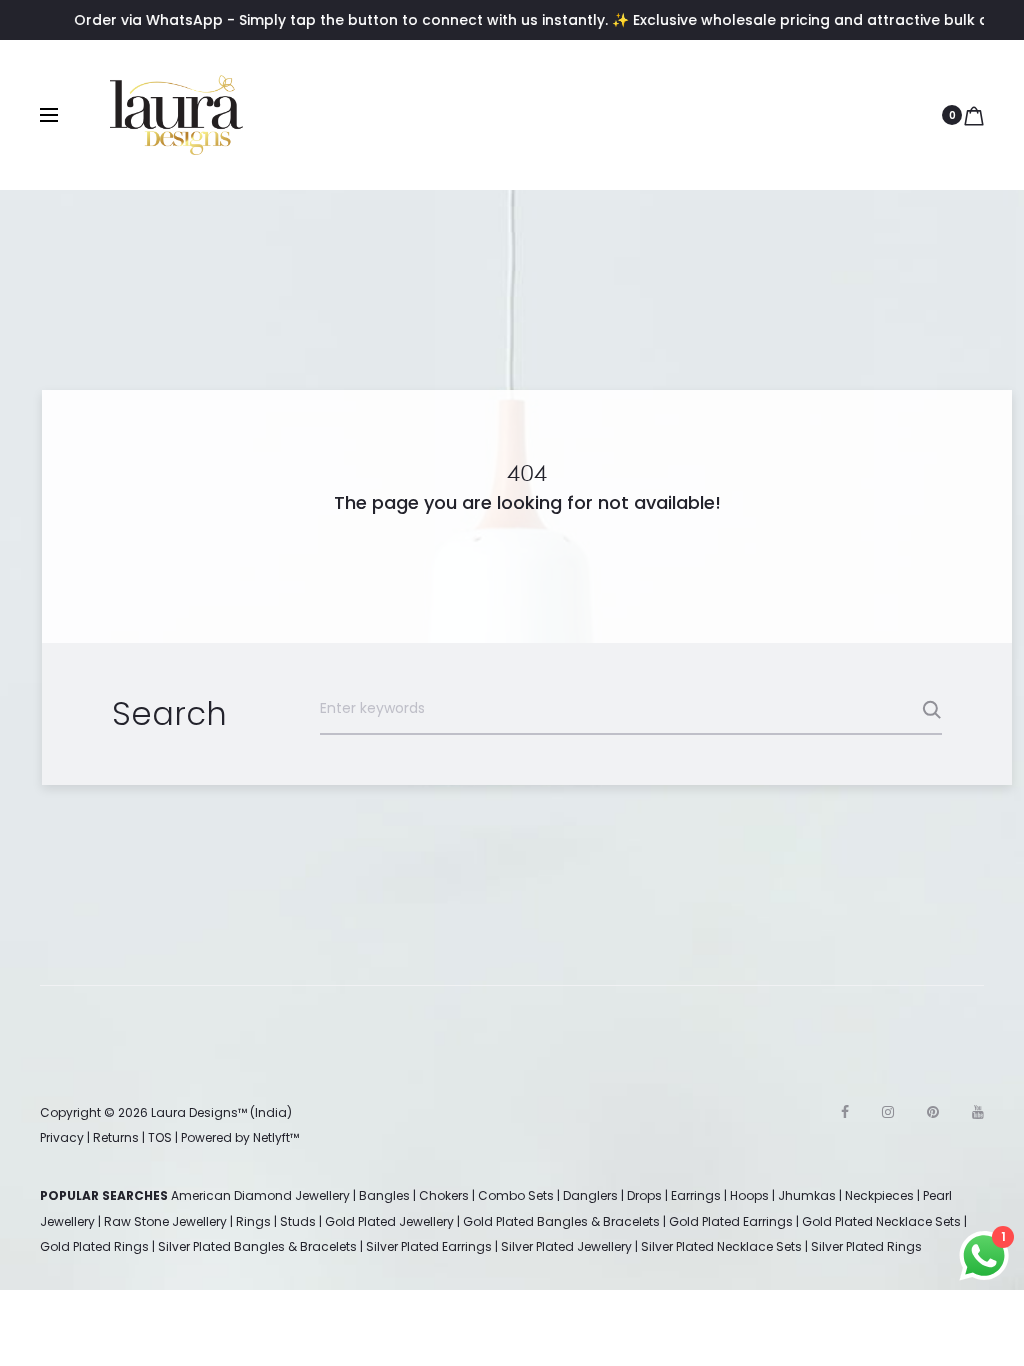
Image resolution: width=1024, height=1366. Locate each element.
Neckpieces (879, 1195)
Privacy (62, 1137)
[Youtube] (978, 1112)
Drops (644, 1195)
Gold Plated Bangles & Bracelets (561, 1221)
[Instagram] (888, 1112)
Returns (116, 1137)
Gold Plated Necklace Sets (881, 1221)
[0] (974, 115)
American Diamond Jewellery (260, 1195)
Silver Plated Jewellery (566, 1246)
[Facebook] (845, 1112)
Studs (298, 1221)
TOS (160, 1137)
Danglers (590, 1195)
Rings (253, 1221)
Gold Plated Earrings (731, 1221)
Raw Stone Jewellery (165, 1221)
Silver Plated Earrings (429, 1246)
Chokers (444, 1195)
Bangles (384, 1195)
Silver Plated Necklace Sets (721, 1246)
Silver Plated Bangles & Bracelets (257, 1246)
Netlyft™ (276, 1137)
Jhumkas (807, 1195)
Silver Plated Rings (866, 1246)
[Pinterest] (933, 1112)
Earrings (696, 1195)
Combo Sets (516, 1195)
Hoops (749, 1195)
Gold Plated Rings (94, 1246)
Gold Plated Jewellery (389, 1221)
